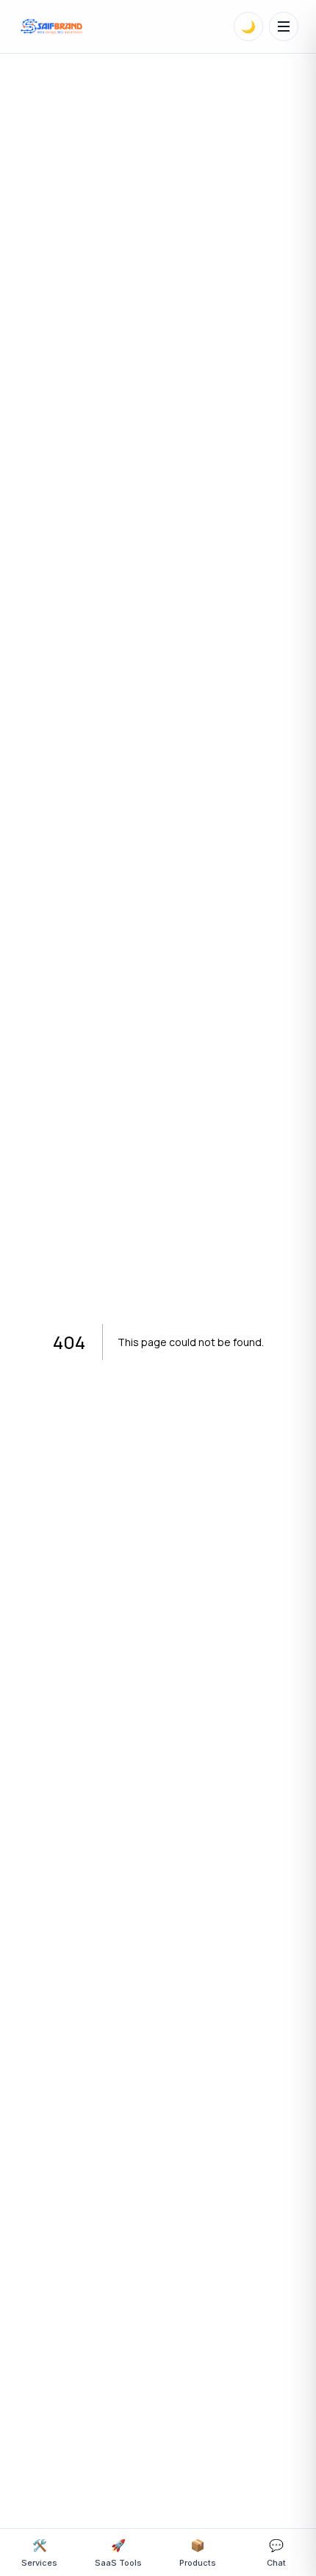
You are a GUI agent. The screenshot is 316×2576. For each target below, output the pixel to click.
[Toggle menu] (284, 26)
